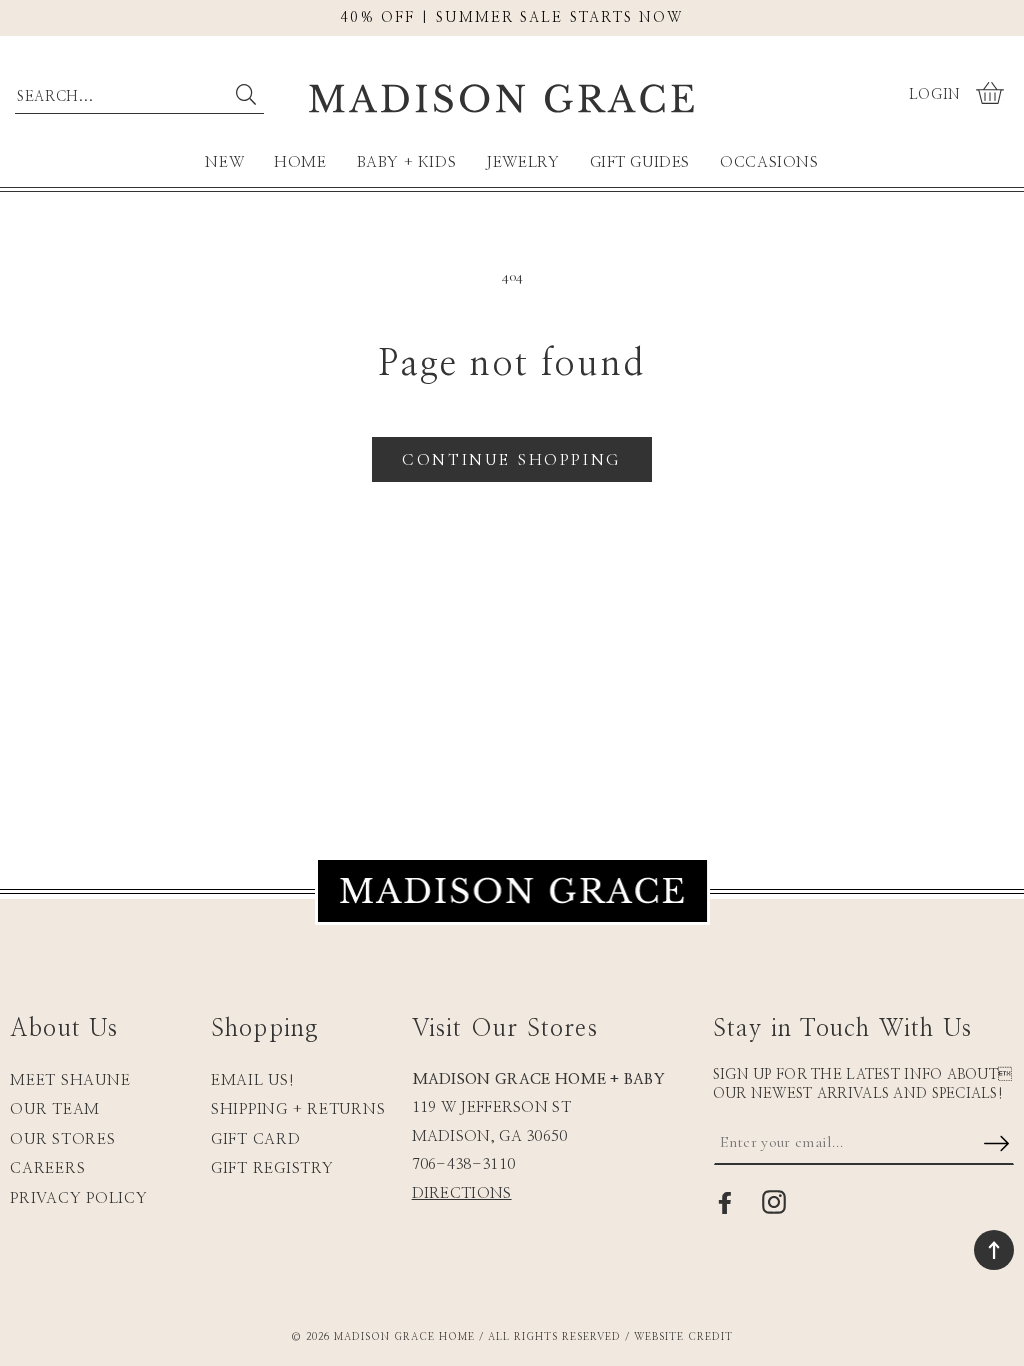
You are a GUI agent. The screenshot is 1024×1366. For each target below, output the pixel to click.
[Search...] (246, 95)
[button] (992, 95)
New (224, 162)
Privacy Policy (79, 1198)
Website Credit (683, 1337)
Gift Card (256, 1139)
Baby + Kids (407, 162)
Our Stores (63, 1139)
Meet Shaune (70, 1080)
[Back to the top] (994, 1250)
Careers (47, 1168)
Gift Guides (640, 162)
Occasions (769, 162)
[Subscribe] (996, 1145)
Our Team (55, 1109)
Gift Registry (272, 1168)
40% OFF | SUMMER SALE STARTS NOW (511, 18)
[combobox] (139, 92)
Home (300, 162)
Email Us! (253, 1080)
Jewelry (522, 162)
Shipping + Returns (298, 1109)
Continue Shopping (511, 459)
